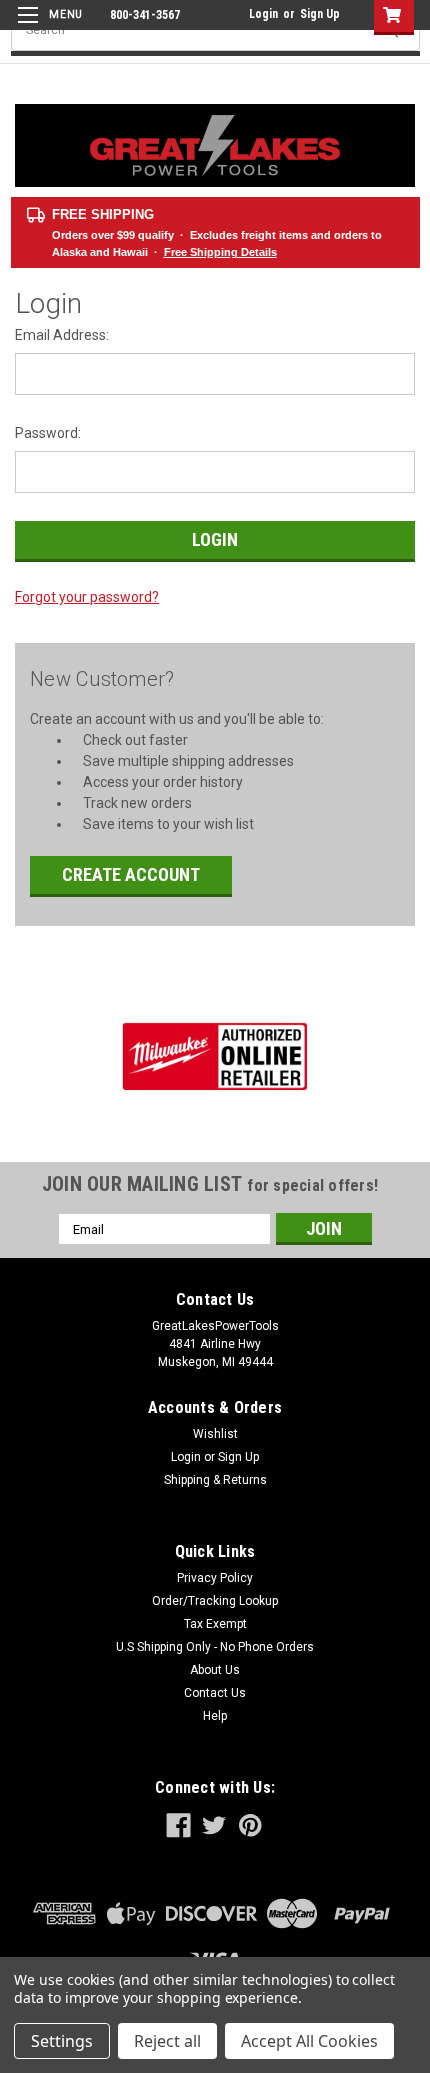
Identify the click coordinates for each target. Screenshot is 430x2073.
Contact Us (215, 1693)
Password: (48, 433)
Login (263, 14)
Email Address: (62, 335)
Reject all (167, 2041)
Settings (62, 2041)
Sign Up (320, 14)
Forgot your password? (87, 597)
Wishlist (215, 1434)
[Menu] (47, 27)
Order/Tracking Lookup (215, 1601)
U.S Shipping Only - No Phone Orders (215, 1647)
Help (215, 1716)
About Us (215, 1670)
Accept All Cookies (309, 2041)
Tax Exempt (215, 1624)
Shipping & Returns (215, 1480)
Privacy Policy (215, 1578)
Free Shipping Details (220, 252)
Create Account (131, 874)
